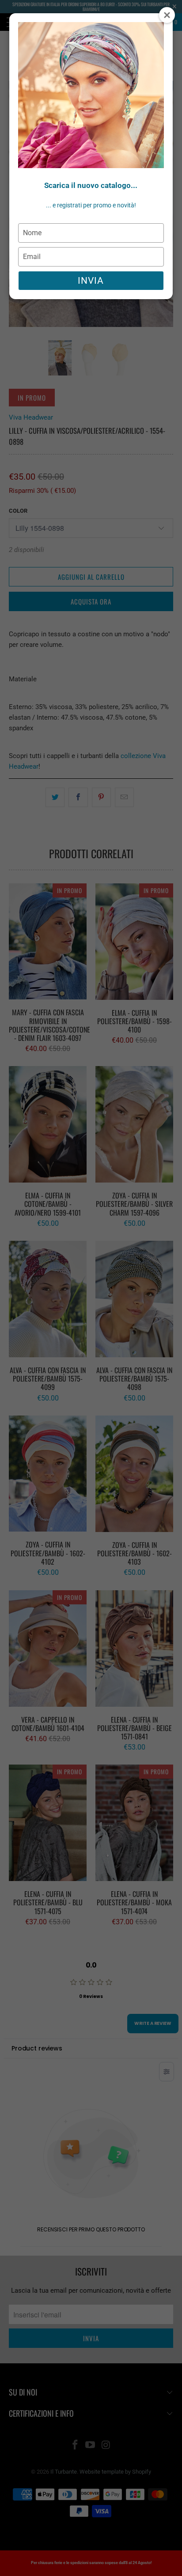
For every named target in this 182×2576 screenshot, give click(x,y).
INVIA (91, 281)
